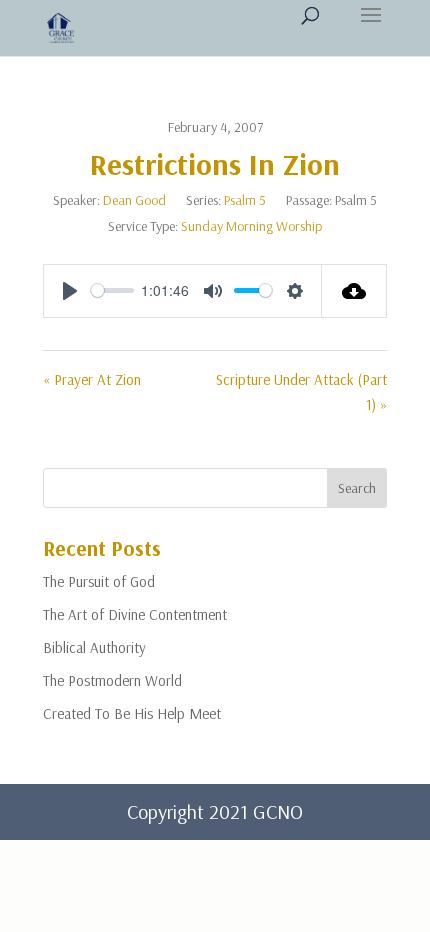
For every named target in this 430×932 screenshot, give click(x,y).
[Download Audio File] (354, 291)
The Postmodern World (112, 680)
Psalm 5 (245, 200)
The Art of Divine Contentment (135, 614)
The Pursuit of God (99, 581)
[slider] (112, 290)
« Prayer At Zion (92, 379)
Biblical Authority (94, 647)
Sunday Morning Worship (251, 226)
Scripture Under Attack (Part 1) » (301, 392)
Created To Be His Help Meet (132, 713)
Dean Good (134, 200)
